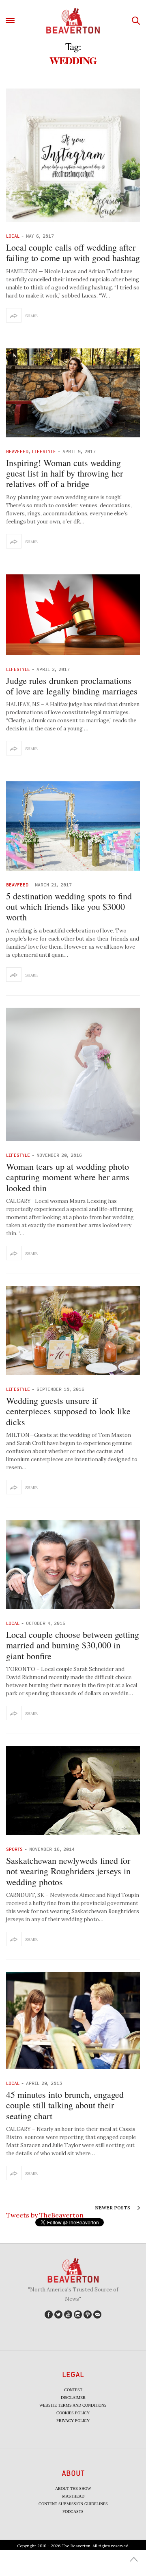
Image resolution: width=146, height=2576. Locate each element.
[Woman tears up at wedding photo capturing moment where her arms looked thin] (73, 1074)
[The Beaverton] (73, 21)
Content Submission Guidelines (73, 2504)
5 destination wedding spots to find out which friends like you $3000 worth (69, 907)
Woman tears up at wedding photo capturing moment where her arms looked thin (68, 1177)
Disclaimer (73, 2398)
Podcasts (73, 2512)
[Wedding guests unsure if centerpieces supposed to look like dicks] (73, 1331)
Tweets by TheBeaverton (45, 2215)
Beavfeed (17, 451)
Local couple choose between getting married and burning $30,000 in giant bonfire (73, 1645)
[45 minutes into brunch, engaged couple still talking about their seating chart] (73, 2021)
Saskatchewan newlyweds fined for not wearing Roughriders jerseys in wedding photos (68, 1871)
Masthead (73, 2496)
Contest (73, 2390)
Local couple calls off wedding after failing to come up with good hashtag (73, 252)
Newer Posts (113, 2208)
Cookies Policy (73, 2413)
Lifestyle (44, 451)
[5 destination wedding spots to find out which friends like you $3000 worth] (73, 826)
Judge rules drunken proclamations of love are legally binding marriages (72, 686)
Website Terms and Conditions (73, 2405)
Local (13, 236)
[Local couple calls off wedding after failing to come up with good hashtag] (73, 155)
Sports (14, 1849)
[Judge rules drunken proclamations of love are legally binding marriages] (73, 615)
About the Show (73, 2488)
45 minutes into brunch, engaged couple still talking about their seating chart (65, 2105)
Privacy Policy (73, 2421)
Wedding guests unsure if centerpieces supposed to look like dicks (68, 1411)
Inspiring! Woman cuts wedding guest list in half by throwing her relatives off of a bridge (64, 473)
